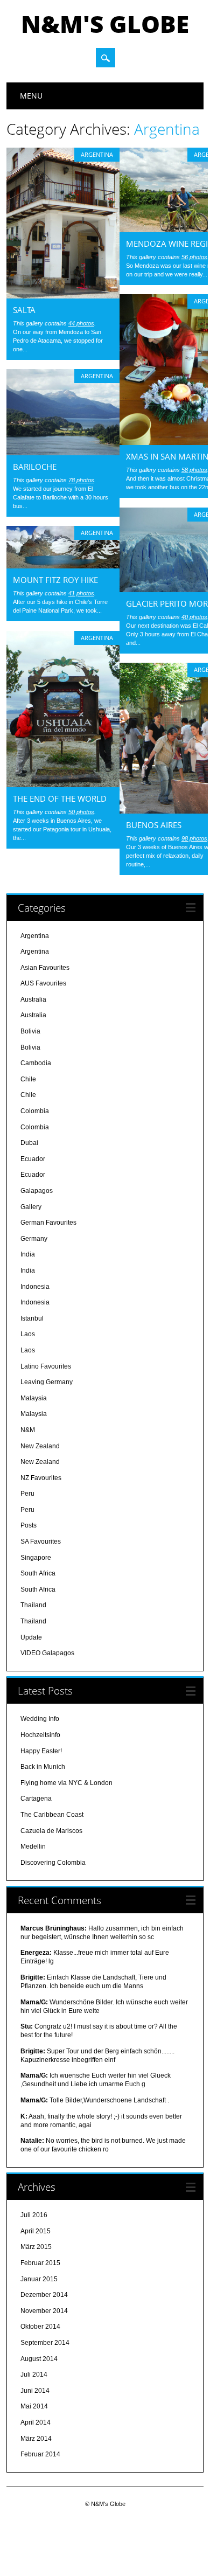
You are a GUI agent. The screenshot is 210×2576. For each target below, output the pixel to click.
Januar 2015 (39, 2279)
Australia (33, 999)
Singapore (36, 1558)
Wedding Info (40, 1719)
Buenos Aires (154, 825)
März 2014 (36, 2439)
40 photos (194, 617)
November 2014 (44, 2311)
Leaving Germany (47, 1382)
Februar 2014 (40, 2454)
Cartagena (36, 1799)
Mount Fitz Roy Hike (55, 580)
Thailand (33, 1605)
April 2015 (36, 2231)
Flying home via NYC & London (66, 1783)
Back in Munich (43, 1767)
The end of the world (60, 799)
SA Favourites (41, 1542)
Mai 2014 (34, 2406)
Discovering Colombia (53, 1863)
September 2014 (45, 2343)
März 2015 (36, 2247)
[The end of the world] (63, 784)
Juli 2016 (34, 2215)
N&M (28, 1430)
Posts (29, 1525)
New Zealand (40, 1446)
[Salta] (63, 296)
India (28, 1254)
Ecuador (33, 1159)
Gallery (31, 1207)
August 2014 (39, 2359)
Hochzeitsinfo (40, 1735)
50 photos (81, 812)
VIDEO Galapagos (47, 1653)
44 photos (81, 323)
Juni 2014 (35, 2391)
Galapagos (37, 1191)
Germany (34, 1239)
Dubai (29, 1143)
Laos (28, 1334)
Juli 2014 (34, 2374)
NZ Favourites (41, 1478)
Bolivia (30, 1031)
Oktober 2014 (40, 2327)
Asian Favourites (45, 968)
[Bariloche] (63, 453)
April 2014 (36, 2422)
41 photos (81, 593)
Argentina (97, 154)
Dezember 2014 (44, 2295)
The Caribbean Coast (52, 1815)
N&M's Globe (105, 24)
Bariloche (35, 467)
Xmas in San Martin (167, 456)
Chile (28, 1079)
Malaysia (34, 1398)
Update (31, 1637)
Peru (27, 1494)
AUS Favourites (43, 983)
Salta (24, 310)
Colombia (35, 1111)
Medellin (33, 1846)
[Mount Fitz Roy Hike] (63, 566)
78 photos (81, 480)
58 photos (194, 470)
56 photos (194, 257)
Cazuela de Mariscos (51, 1831)
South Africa (38, 1573)
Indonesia (35, 1287)
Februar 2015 (40, 2263)
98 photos (194, 838)
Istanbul (32, 1318)
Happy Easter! (41, 1751)
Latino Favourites (46, 1366)
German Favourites (48, 1223)
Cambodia (36, 1063)
